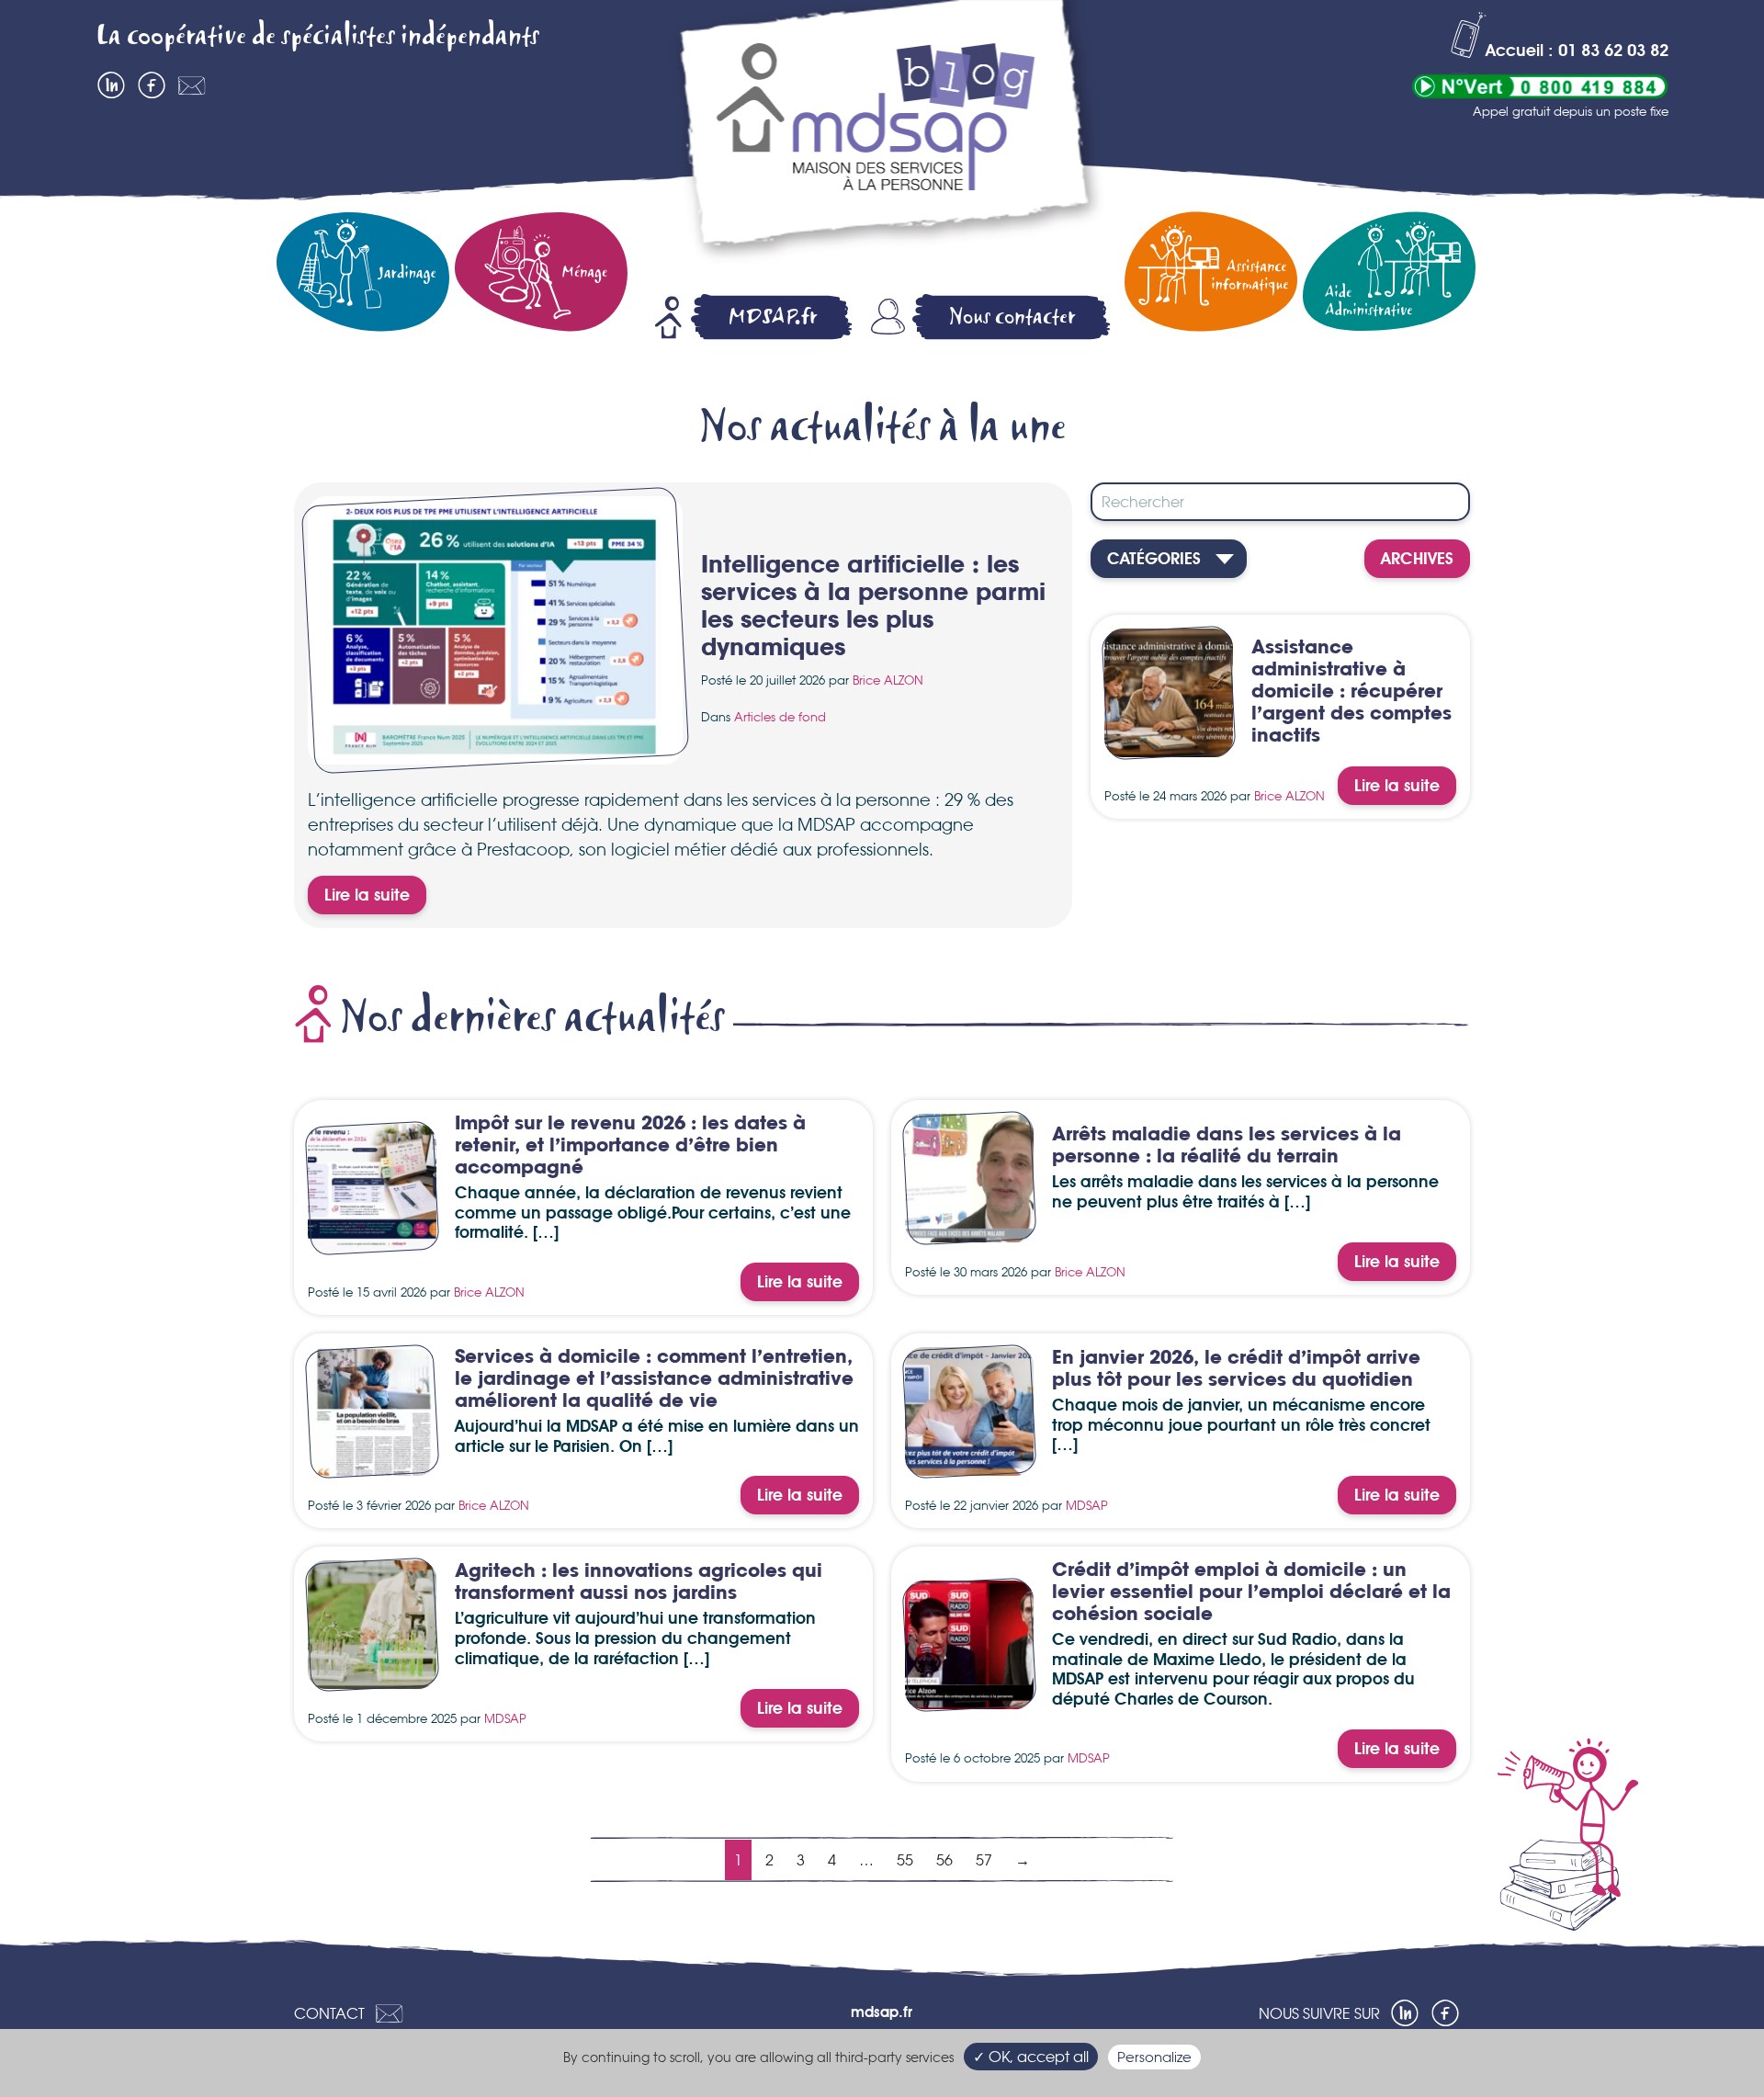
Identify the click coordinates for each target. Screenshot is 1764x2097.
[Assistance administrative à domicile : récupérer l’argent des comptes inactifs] (1169, 746)
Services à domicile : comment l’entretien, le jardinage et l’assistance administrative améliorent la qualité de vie (654, 1380)
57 (984, 1860)
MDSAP (1087, 1505)
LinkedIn (111, 85)
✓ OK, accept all (1031, 2057)
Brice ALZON (888, 680)
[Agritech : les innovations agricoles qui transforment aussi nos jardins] (372, 1678)
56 (944, 1860)
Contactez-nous (192, 85)
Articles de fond (780, 717)
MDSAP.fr (773, 317)
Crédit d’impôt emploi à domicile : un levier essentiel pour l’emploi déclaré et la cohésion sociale (1251, 1593)
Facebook (152, 85)
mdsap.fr (882, 2013)
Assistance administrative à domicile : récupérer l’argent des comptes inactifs (1351, 692)
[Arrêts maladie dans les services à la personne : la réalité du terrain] (969, 1231)
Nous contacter (1012, 317)
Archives (1417, 560)
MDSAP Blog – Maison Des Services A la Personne (886, 135)
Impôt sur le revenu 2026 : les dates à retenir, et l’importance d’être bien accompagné (630, 1146)
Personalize (1154, 2057)
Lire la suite (367, 896)
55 (905, 1860)
